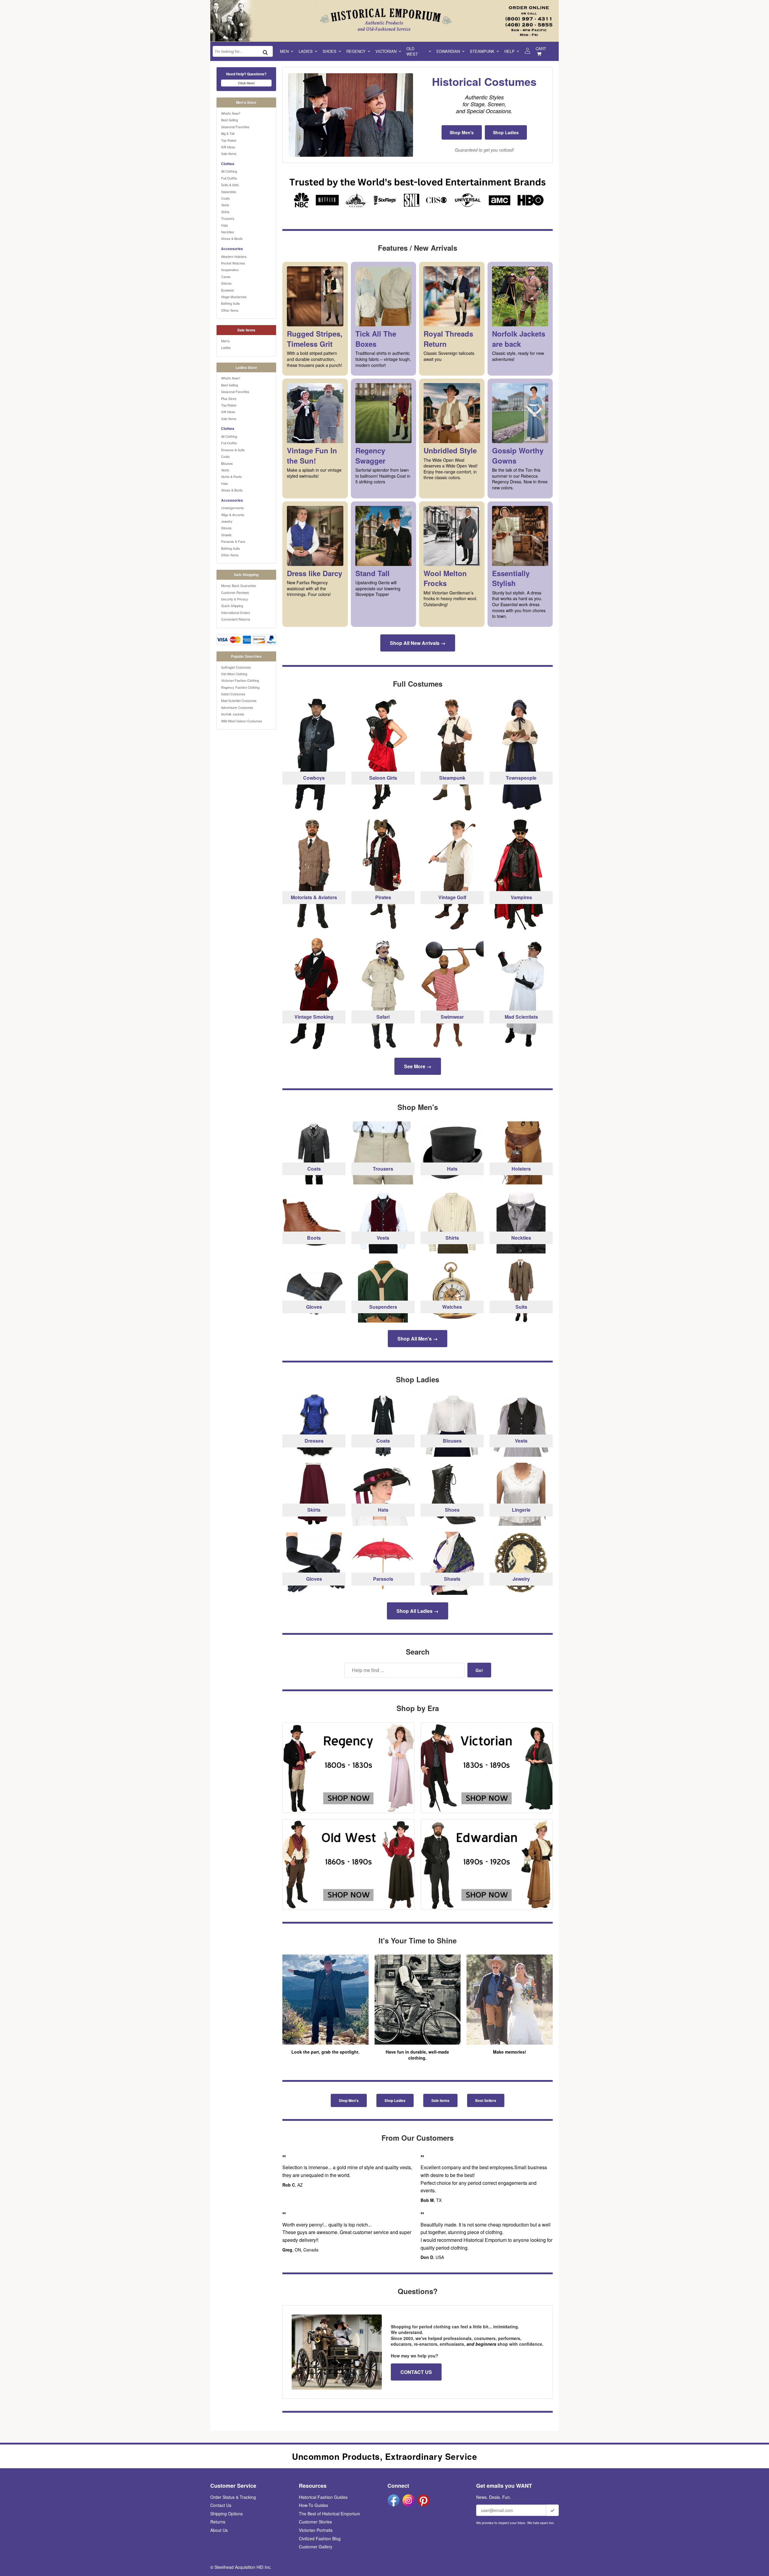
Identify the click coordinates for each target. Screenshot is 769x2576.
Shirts (225, 212)
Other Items (230, 310)
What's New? (231, 113)
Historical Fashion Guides (323, 2497)
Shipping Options (226, 2514)
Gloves (226, 283)
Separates (229, 192)
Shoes (330, 51)
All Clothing (229, 171)
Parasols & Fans (233, 541)
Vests (225, 205)
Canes (226, 277)
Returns (218, 2522)
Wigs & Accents (233, 515)
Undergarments (233, 508)
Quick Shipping (232, 606)
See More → (418, 1066)
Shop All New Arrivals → (418, 643)
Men (284, 51)
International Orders (236, 612)
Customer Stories (315, 2522)
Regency (356, 51)
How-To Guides (313, 2505)
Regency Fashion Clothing (240, 687)
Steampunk (482, 51)
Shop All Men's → (418, 1339)
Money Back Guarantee (239, 585)
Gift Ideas (228, 147)
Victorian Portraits (316, 2530)
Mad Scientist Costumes (239, 700)
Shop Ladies (506, 132)
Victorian (386, 51)
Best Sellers (486, 2100)
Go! (479, 1670)
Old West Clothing (234, 674)
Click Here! (246, 83)
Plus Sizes (229, 398)
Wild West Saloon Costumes (242, 721)
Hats (225, 225)
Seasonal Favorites (235, 127)
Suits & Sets (230, 185)
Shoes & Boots (232, 238)
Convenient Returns (236, 619)
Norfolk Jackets (233, 714)
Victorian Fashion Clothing (240, 680)
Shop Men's (462, 132)
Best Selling (229, 120)
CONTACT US (416, 2372)
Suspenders (230, 270)
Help (509, 51)
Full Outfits (229, 178)
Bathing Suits (231, 303)
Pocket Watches (233, 263)
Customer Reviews (235, 592)
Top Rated (229, 140)
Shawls (226, 535)
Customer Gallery (316, 2547)
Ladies (306, 51)
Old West (412, 51)
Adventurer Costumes (237, 707)
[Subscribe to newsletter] (552, 2510)
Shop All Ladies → (418, 1611)
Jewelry (227, 521)
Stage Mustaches (234, 297)
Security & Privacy (235, 599)
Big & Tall (228, 133)
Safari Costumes (233, 694)
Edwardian (448, 51)
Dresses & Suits (233, 450)
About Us (219, 2530)
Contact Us (221, 2505)
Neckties (228, 232)
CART (541, 48)
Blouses (227, 463)
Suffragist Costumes (236, 667)
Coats (225, 198)
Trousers (228, 218)
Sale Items (229, 153)
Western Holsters (234, 256)
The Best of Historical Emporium (330, 2514)
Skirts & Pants (231, 476)
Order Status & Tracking (233, 2497)
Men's (225, 341)
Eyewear (228, 290)
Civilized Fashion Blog (320, 2538)
